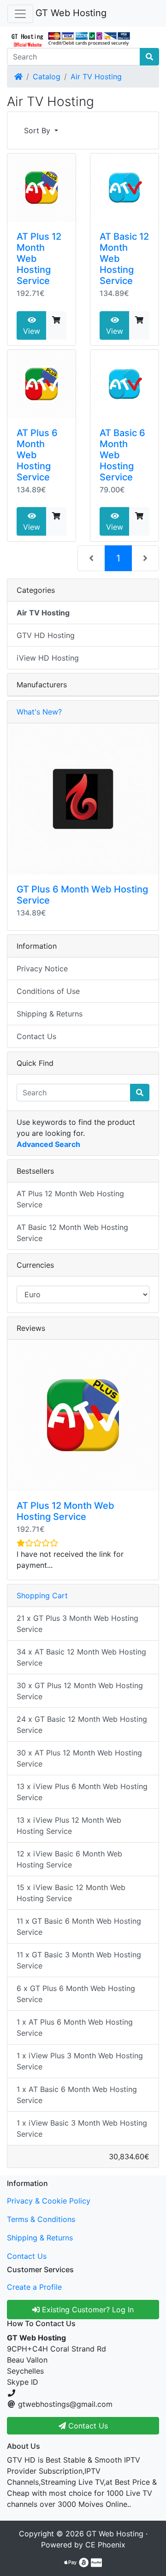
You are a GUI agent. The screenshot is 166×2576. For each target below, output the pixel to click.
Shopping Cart (42, 1595)
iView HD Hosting (48, 658)
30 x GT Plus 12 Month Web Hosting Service (80, 1691)
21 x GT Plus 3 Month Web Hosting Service (77, 1624)
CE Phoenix (105, 2545)
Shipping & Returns (50, 1014)
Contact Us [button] (87, 2426)
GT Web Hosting (71, 13)
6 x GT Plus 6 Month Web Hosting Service (76, 1994)
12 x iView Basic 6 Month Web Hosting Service (69, 1859)
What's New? (39, 712)
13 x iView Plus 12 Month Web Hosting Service (69, 1826)
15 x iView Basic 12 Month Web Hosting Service (71, 1893)
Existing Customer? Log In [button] (87, 2310)
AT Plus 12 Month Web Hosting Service (70, 1199)
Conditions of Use (48, 991)
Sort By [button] (38, 130)
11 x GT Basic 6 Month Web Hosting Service (79, 1926)
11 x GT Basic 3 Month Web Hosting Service (79, 1960)
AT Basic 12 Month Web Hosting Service (72, 1233)
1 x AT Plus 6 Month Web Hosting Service (75, 2027)
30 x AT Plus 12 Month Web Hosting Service (79, 1758)
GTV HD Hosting (46, 635)
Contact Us (36, 1036)
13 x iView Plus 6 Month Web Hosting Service (82, 1792)
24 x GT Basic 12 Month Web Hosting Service (82, 1725)
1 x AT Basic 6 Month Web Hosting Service (77, 2095)
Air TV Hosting (96, 77)
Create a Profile (34, 2287)
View (32, 331)
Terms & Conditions (41, 2219)
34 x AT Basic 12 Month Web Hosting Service (81, 1657)
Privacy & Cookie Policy (49, 2201)
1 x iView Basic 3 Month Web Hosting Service (82, 2128)
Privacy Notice (42, 969)
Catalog (47, 77)
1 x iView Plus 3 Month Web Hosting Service (80, 2061)
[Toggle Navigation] (20, 14)
